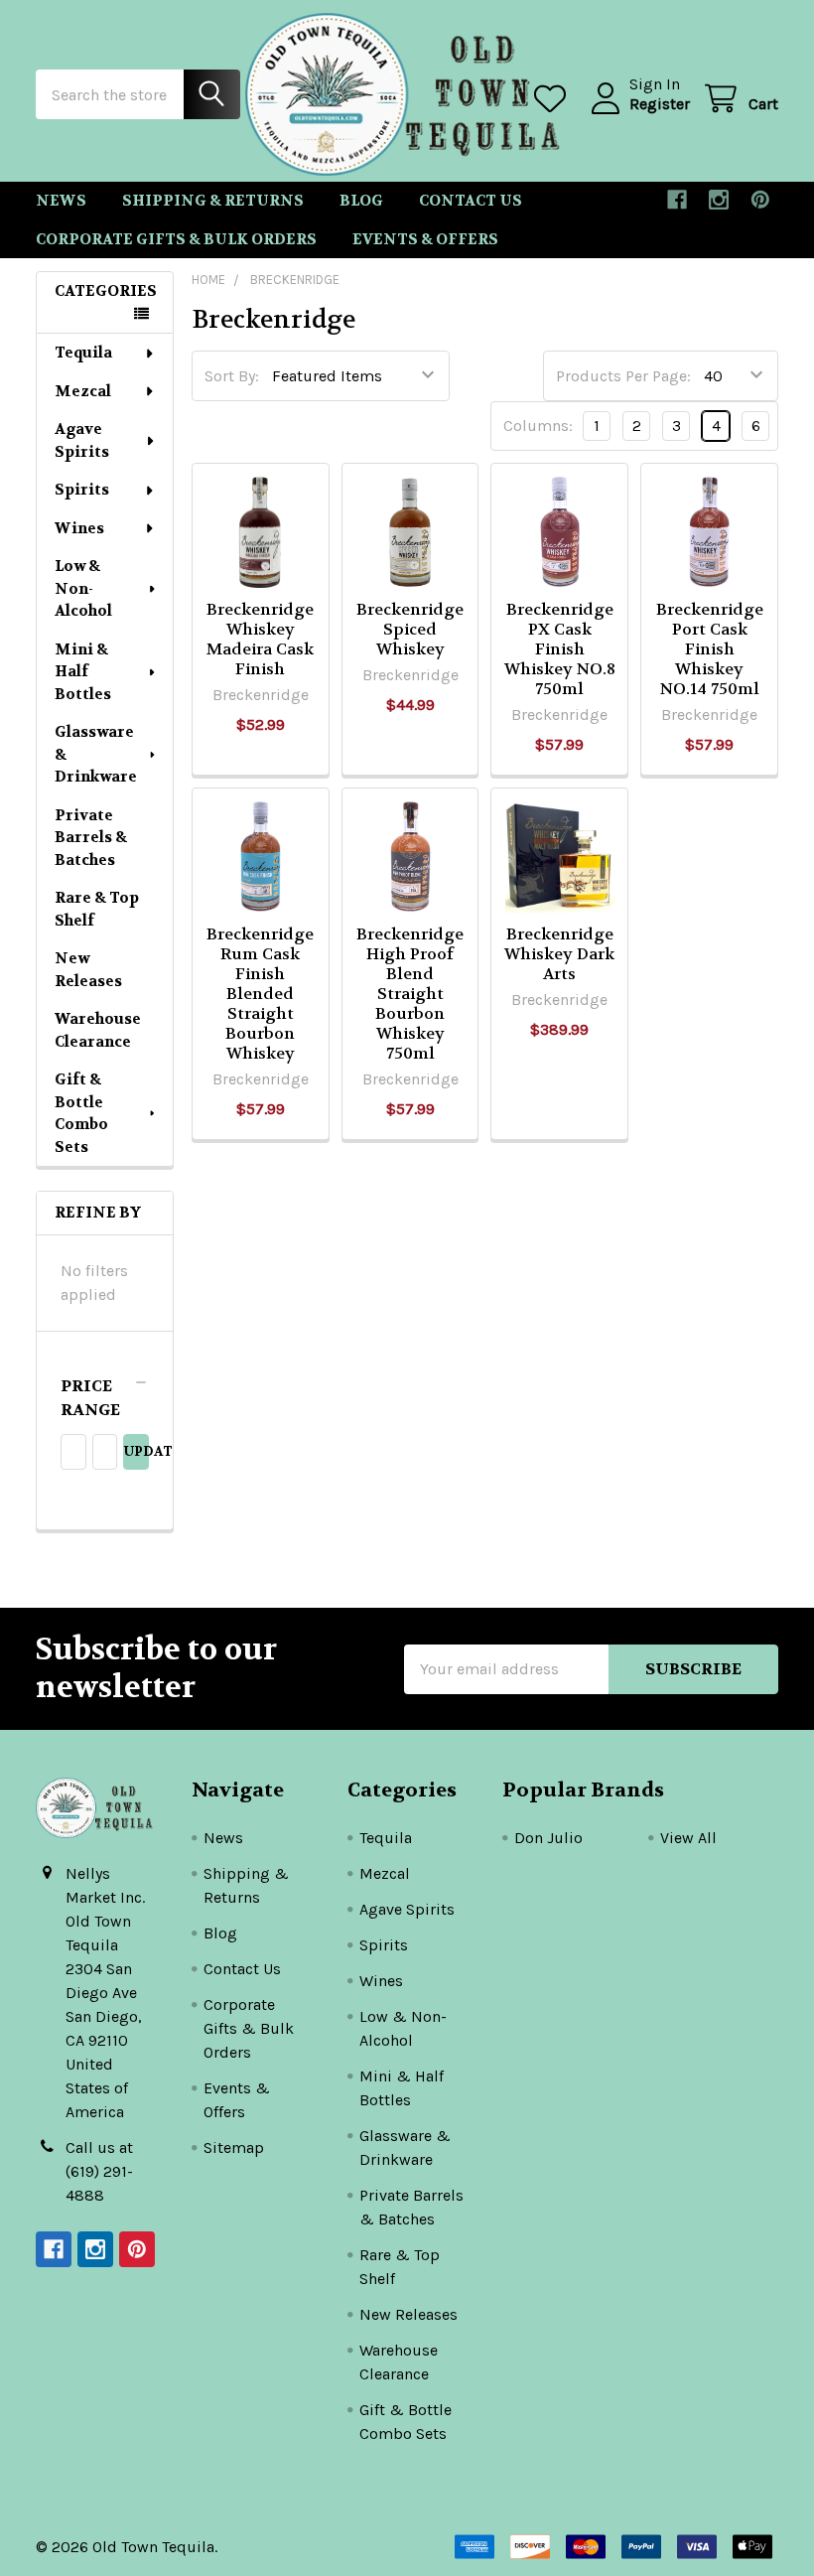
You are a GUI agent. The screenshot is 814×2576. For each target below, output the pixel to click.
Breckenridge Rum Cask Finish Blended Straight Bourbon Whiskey (260, 994)
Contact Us (471, 201)
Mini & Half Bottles (83, 672)
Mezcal (83, 391)
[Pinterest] (760, 200)
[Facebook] (677, 200)
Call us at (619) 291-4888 (99, 2171)
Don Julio (548, 1838)
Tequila (83, 353)
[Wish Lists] (554, 99)
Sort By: (232, 376)
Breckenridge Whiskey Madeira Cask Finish (260, 639)
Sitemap (234, 2147)
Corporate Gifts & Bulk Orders (176, 239)
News (61, 201)
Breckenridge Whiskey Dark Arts (559, 954)
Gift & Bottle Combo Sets (81, 1113)
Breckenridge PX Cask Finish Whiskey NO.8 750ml (560, 649)
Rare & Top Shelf (97, 909)
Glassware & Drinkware (96, 754)
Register (660, 104)
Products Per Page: (623, 376)
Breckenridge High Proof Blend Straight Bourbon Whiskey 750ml (410, 994)
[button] (105, 1398)
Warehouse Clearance (98, 1030)
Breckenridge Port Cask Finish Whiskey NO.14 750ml (710, 649)
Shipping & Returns (213, 201)
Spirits (82, 490)
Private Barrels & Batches (91, 838)
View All (688, 1838)
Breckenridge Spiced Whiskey (410, 629)
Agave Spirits (82, 440)
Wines (79, 528)
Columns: (538, 426)
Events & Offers (425, 239)
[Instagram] (719, 200)
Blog (361, 201)
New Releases (88, 970)
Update (136, 1451)
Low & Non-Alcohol (83, 588)
